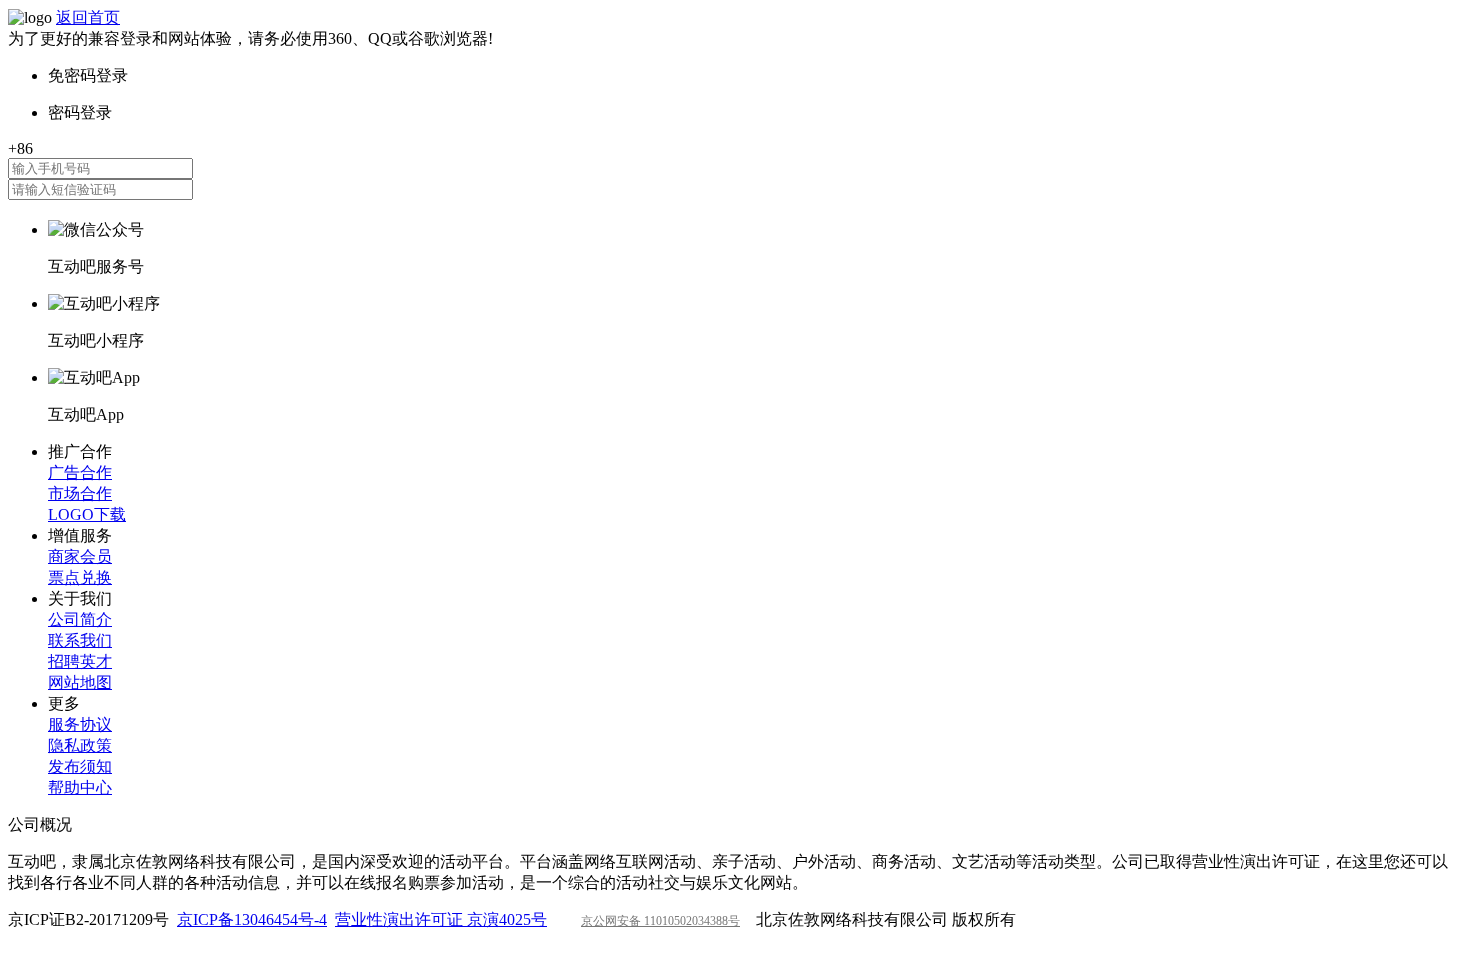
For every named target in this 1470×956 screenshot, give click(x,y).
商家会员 (80, 556)
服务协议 (80, 724)
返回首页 (88, 17)
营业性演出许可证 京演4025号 (441, 919)
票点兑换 (80, 577)
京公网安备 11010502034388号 (660, 921)
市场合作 (80, 493)
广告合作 (80, 472)
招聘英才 (80, 661)
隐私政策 (80, 745)
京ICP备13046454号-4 (252, 919)
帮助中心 (80, 787)
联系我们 (80, 640)
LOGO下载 (87, 514)
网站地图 (80, 682)
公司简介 (80, 619)
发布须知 (80, 766)
